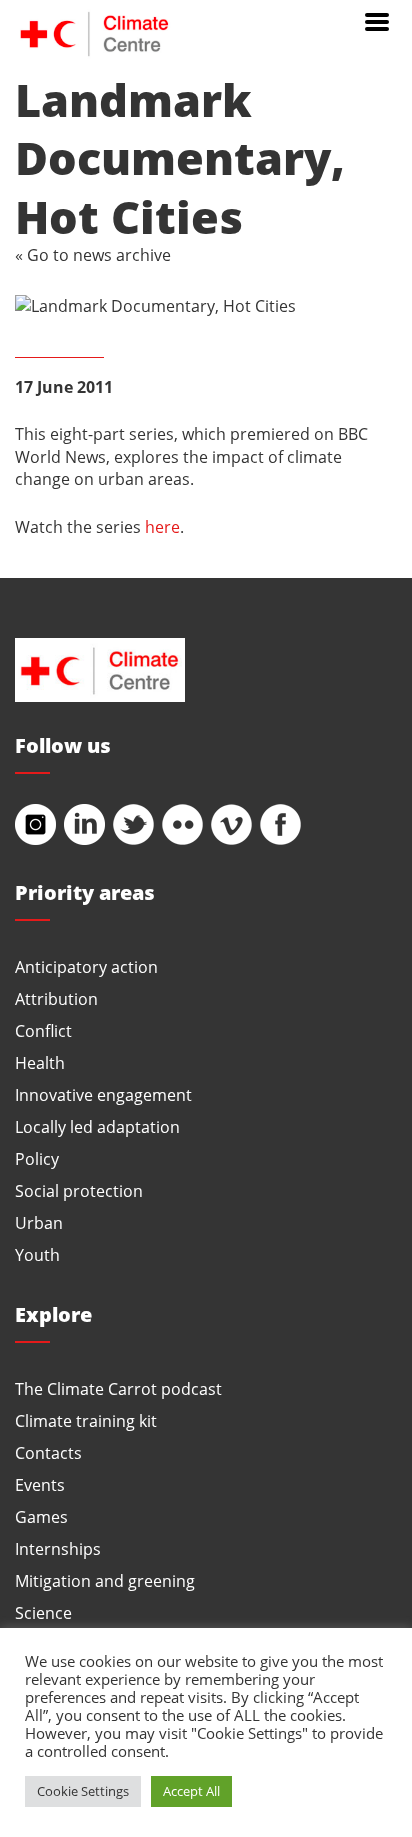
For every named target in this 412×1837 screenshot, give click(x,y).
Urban (39, 1222)
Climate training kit (86, 1420)
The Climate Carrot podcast (118, 1388)
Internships (58, 1548)
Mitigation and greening (105, 1580)
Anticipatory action (86, 966)
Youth (37, 1254)
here (162, 526)
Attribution (56, 998)
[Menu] (377, 20)
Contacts (48, 1452)
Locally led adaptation (97, 1126)
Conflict (43, 1030)
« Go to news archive (93, 254)
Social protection (79, 1190)
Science (43, 1612)
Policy (37, 1158)
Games (41, 1516)
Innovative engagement (103, 1094)
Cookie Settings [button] (83, 1791)
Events (40, 1484)
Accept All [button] (191, 1791)
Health (40, 1062)
